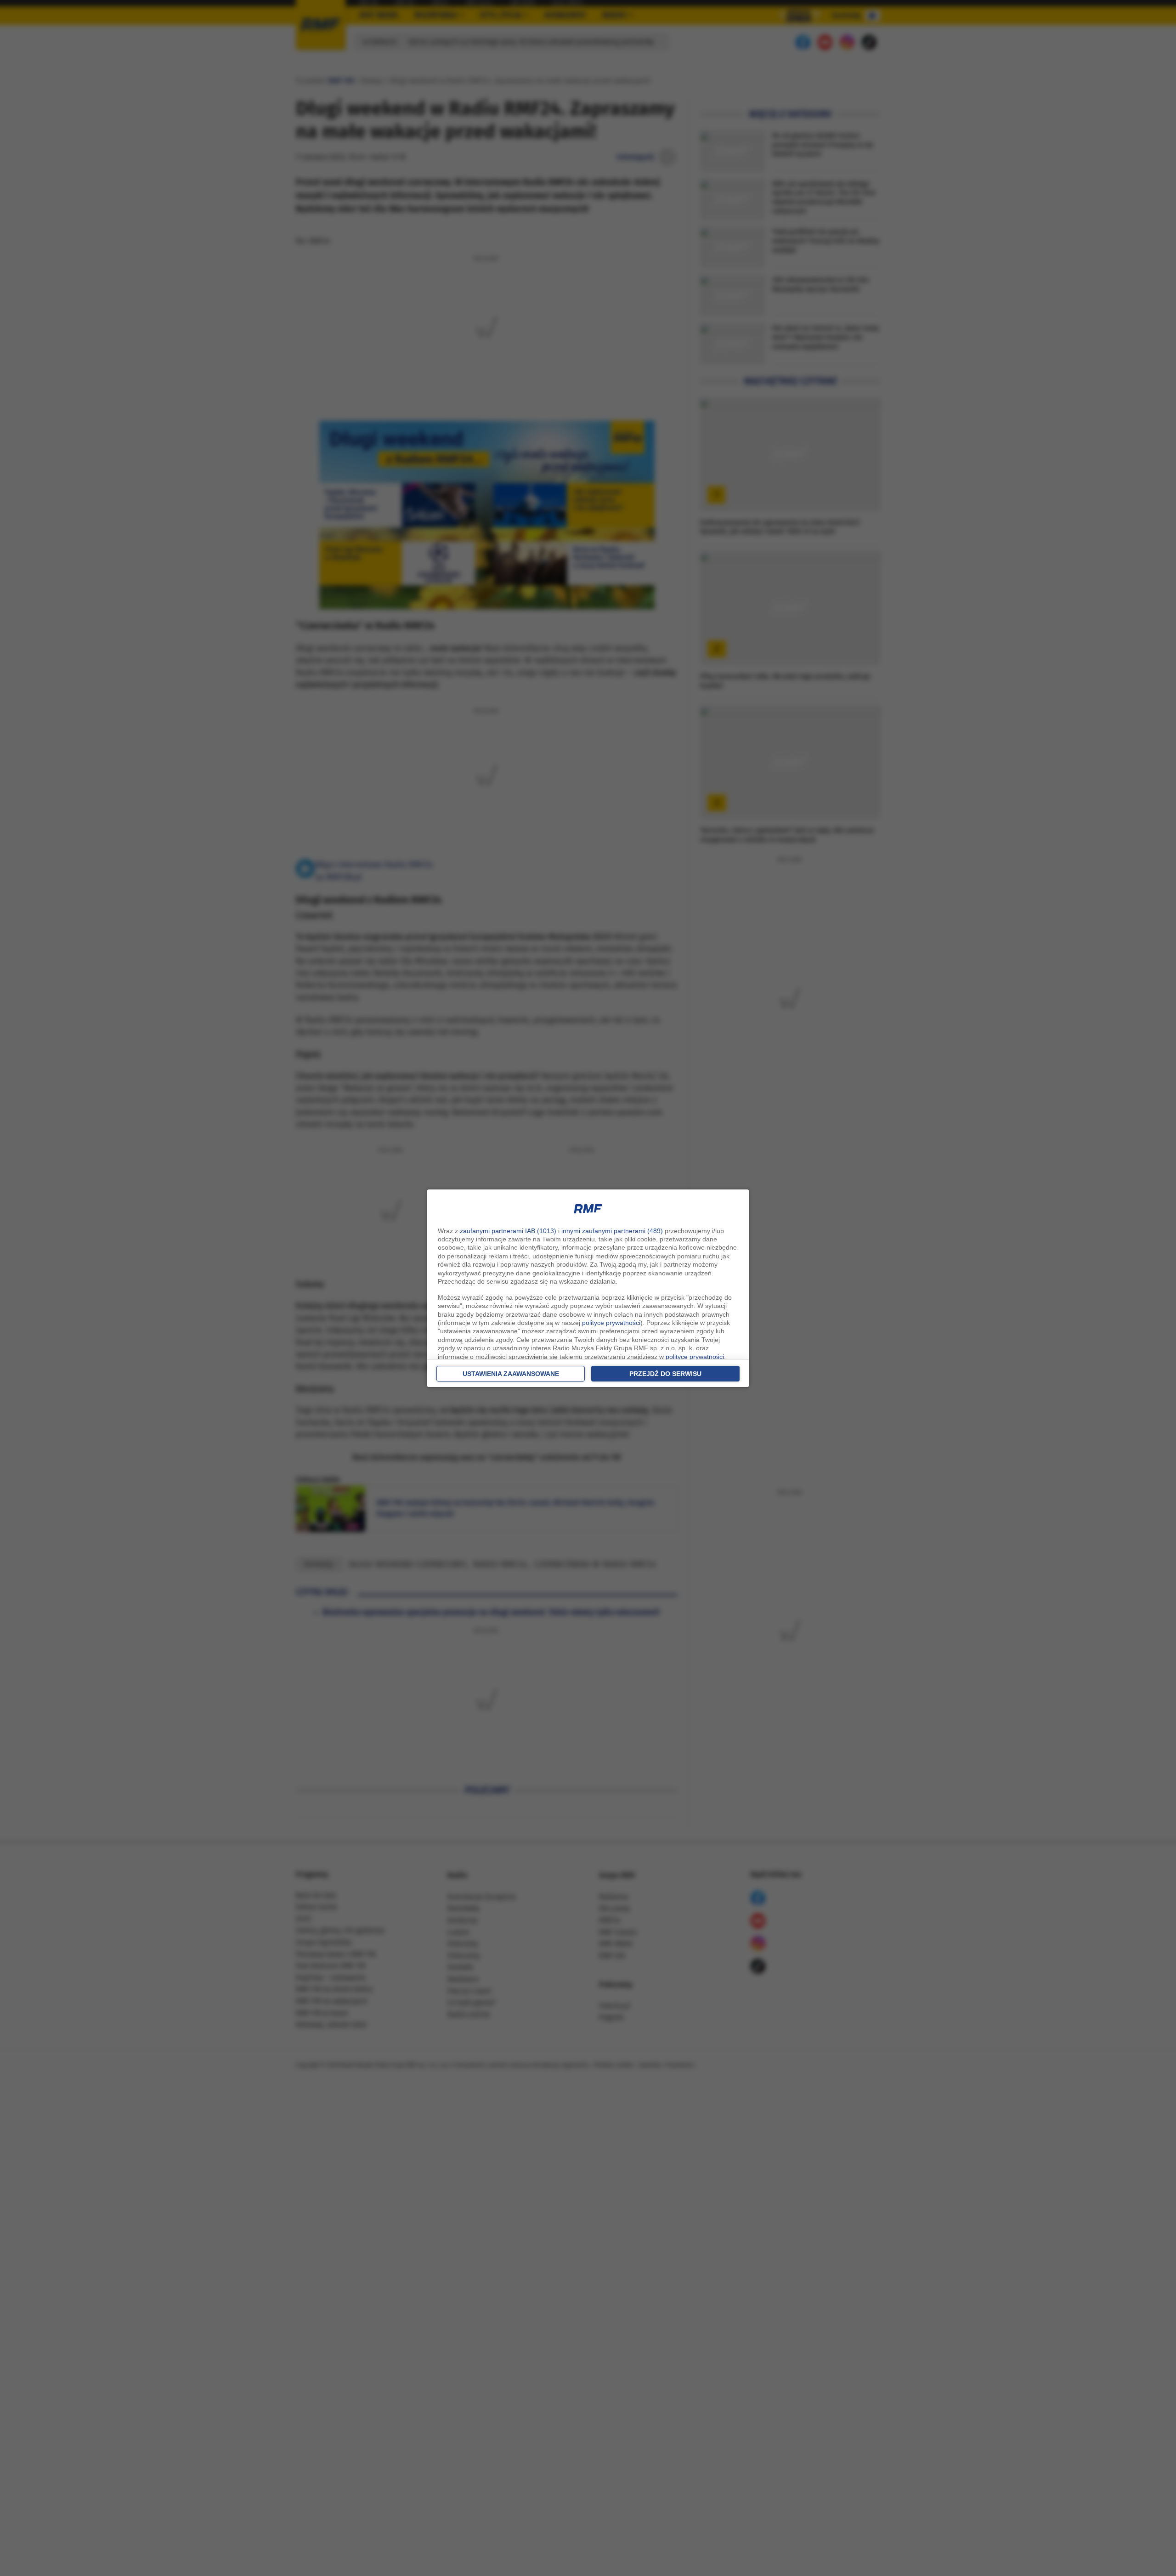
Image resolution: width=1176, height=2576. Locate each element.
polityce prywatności (611, 1323)
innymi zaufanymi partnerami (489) (612, 1231)
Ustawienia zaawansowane (511, 1374)
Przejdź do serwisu (665, 1374)
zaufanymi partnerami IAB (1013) (508, 1231)
